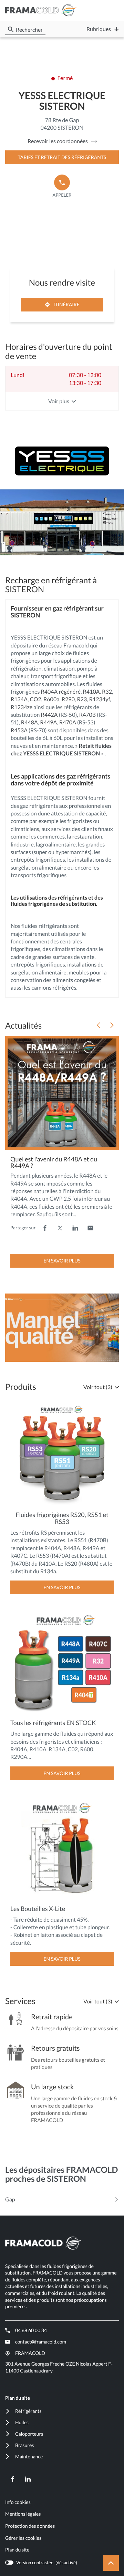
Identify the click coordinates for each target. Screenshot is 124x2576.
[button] (112, 11)
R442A (49, 715)
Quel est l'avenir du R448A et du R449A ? (54, 1162)
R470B (88, 715)
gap (10, 2199)
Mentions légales (23, 2514)
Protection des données (30, 2526)
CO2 (36, 699)
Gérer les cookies (23, 2538)
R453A (19, 730)
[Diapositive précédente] (99, 1025)
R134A (19, 699)
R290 (68, 699)
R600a (51, 699)
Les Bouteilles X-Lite (38, 1909)
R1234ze (22, 707)
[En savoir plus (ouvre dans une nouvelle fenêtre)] (62, 1328)
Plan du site (17, 2550)
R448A (29, 722)
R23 (82, 699)
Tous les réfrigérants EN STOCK (53, 1723)
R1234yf (100, 699)
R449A (48, 722)
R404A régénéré (61, 692)
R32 (107, 692)
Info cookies (18, 2502)
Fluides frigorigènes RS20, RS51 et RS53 (62, 1518)
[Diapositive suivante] (112, 1025)
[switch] (41, 2563)
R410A (91, 692)
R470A (68, 722)
